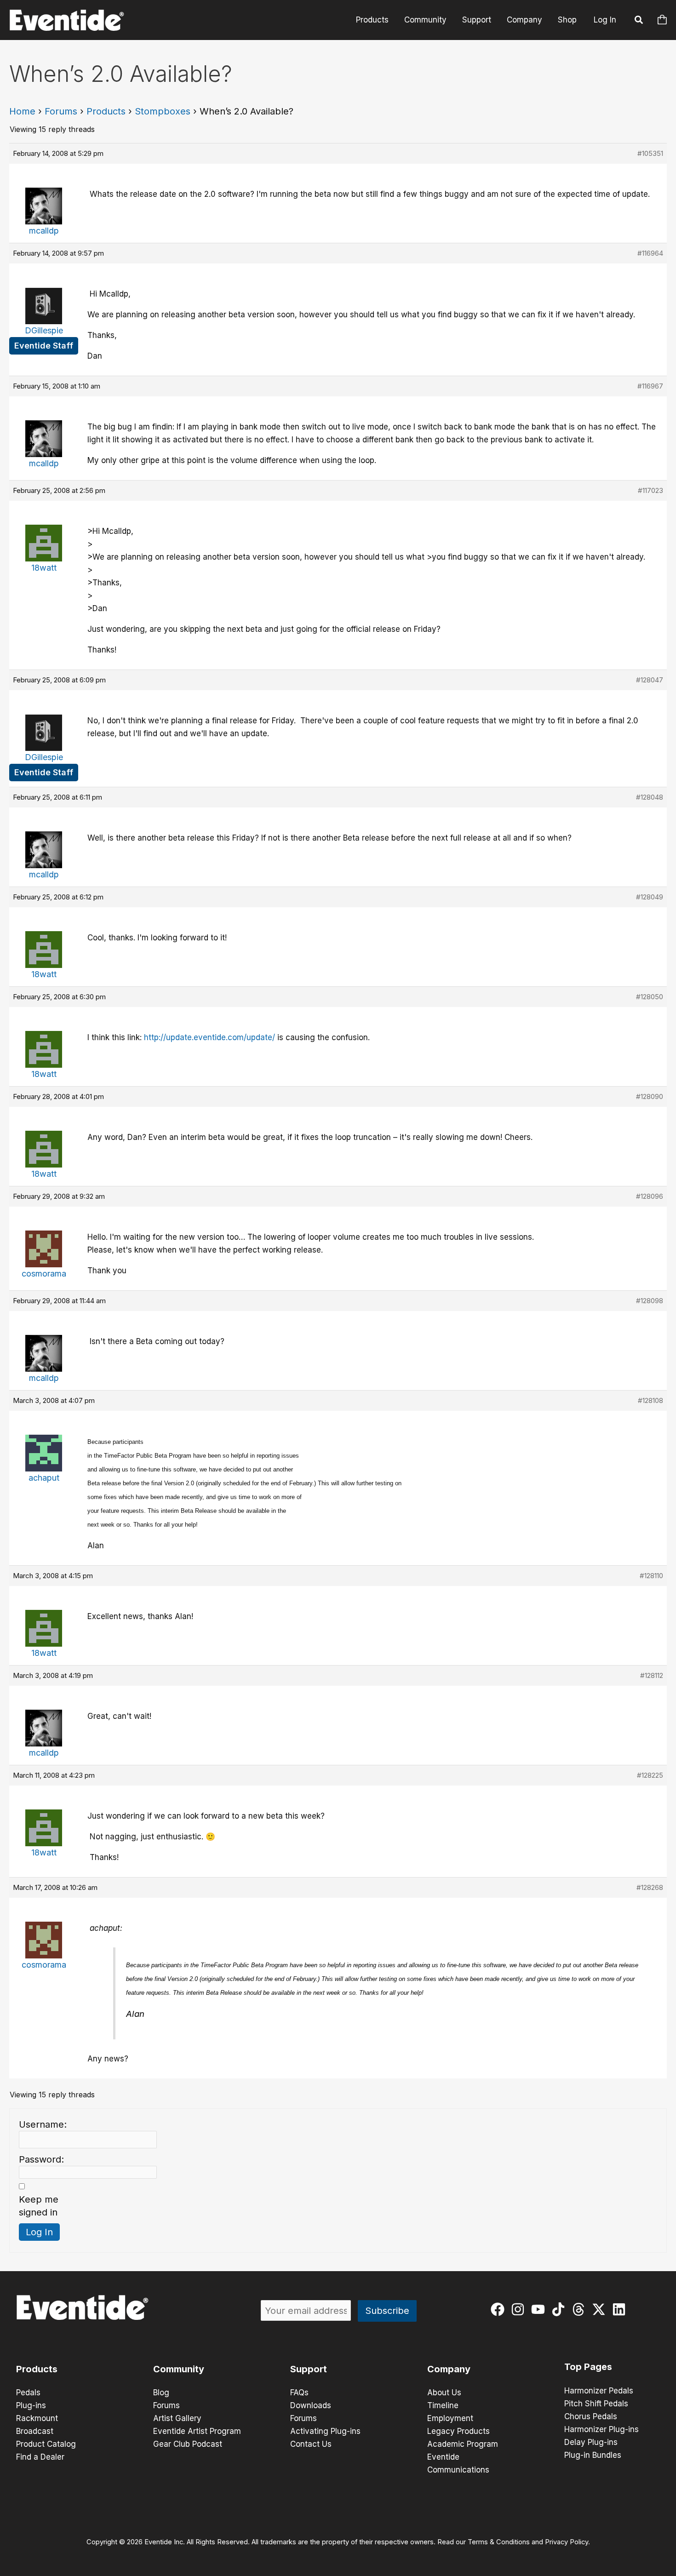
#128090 (650, 1096)
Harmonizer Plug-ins (602, 2429)
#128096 (650, 1196)
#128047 (650, 680)
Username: (43, 2124)
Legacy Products (458, 2431)
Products (372, 20)
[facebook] (500, 2309)
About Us (444, 2393)
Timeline (443, 2405)
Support (477, 20)
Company (524, 20)
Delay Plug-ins (591, 2442)
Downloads (311, 2405)
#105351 (650, 153)
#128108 (650, 1400)
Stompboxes (163, 111)
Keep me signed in (39, 2206)
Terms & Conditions (499, 2542)
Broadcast (35, 2431)
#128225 (650, 1775)
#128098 (650, 1301)
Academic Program (463, 2444)
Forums (61, 111)
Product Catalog (46, 2444)
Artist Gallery (177, 2418)
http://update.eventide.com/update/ (209, 1037)
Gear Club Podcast (188, 2444)
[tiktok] (560, 2309)
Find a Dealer (40, 2457)
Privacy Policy (567, 2542)
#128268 (650, 1887)
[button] (639, 21)
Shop (567, 20)
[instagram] (520, 2309)
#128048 (650, 797)
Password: (41, 2159)
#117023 (650, 490)
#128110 (651, 1576)
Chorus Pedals (591, 2416)
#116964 (650, 253)
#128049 (650, 897)
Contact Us (311, 2444)
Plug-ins (31, 2405)
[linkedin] (621, 2309)
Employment (450, 2418)
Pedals (28, 2393)
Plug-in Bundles (593, 2455)
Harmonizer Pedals (599, 2391)
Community (425, 20)
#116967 (650, 386)
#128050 (650, 997)
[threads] (581, 2309)
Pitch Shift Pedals (596, 2404)
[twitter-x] (601, 2309)
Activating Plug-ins (325, 2431)
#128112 (652, 1675)
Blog (161, 2393)
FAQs (299, 2393)
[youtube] (540, 2309)
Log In (605, 20)
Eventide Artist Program (197, 2431)
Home (22, 111)
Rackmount (37, 2418)
